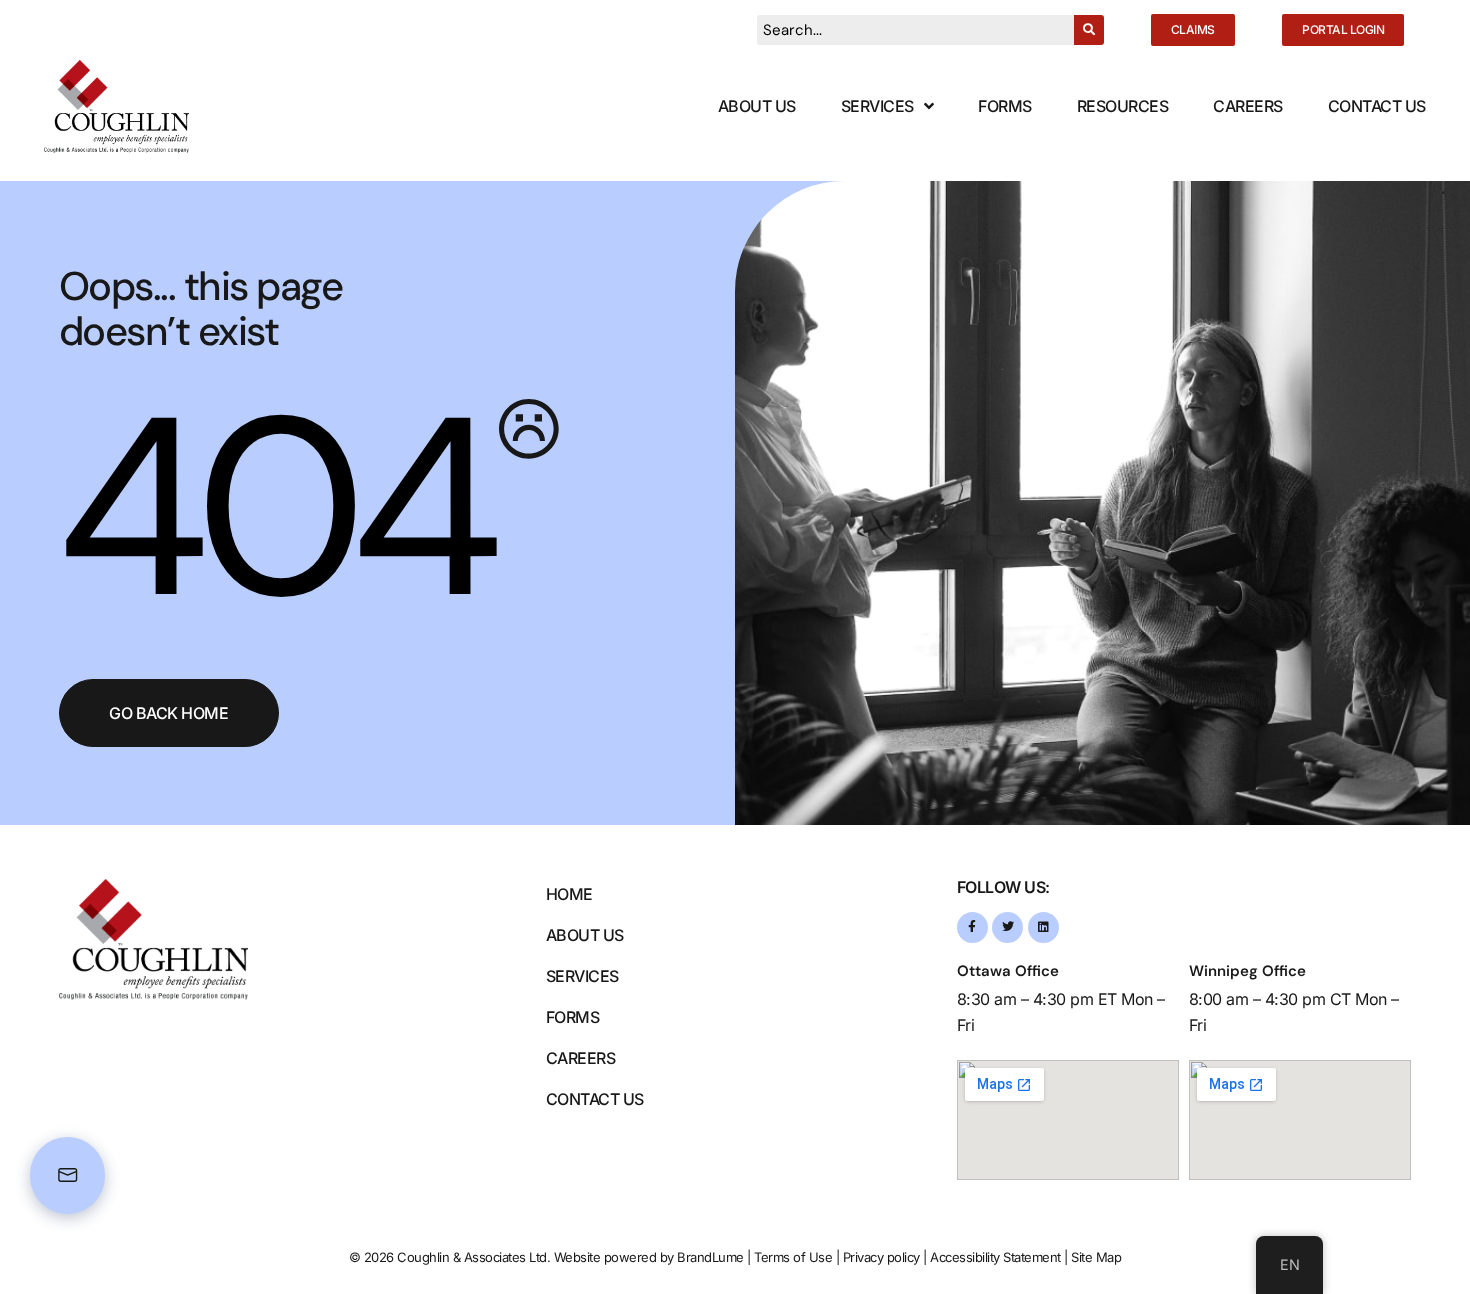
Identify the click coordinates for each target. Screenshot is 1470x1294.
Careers (1248, 106)
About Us (757, 106)
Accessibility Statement (995, 1257)
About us (585, 935)
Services (877, 106)
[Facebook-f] (972, 927)
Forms (1005, 106)
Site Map (1096, 1257)
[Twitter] (1007, 927)
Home (569, 894)
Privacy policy (881, 1257)
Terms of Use (793, 1257)
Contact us (595, 1099)
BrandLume (710, 1257)
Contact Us (1377, 106)
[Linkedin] (1043, 927)
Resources (1123, 106)
